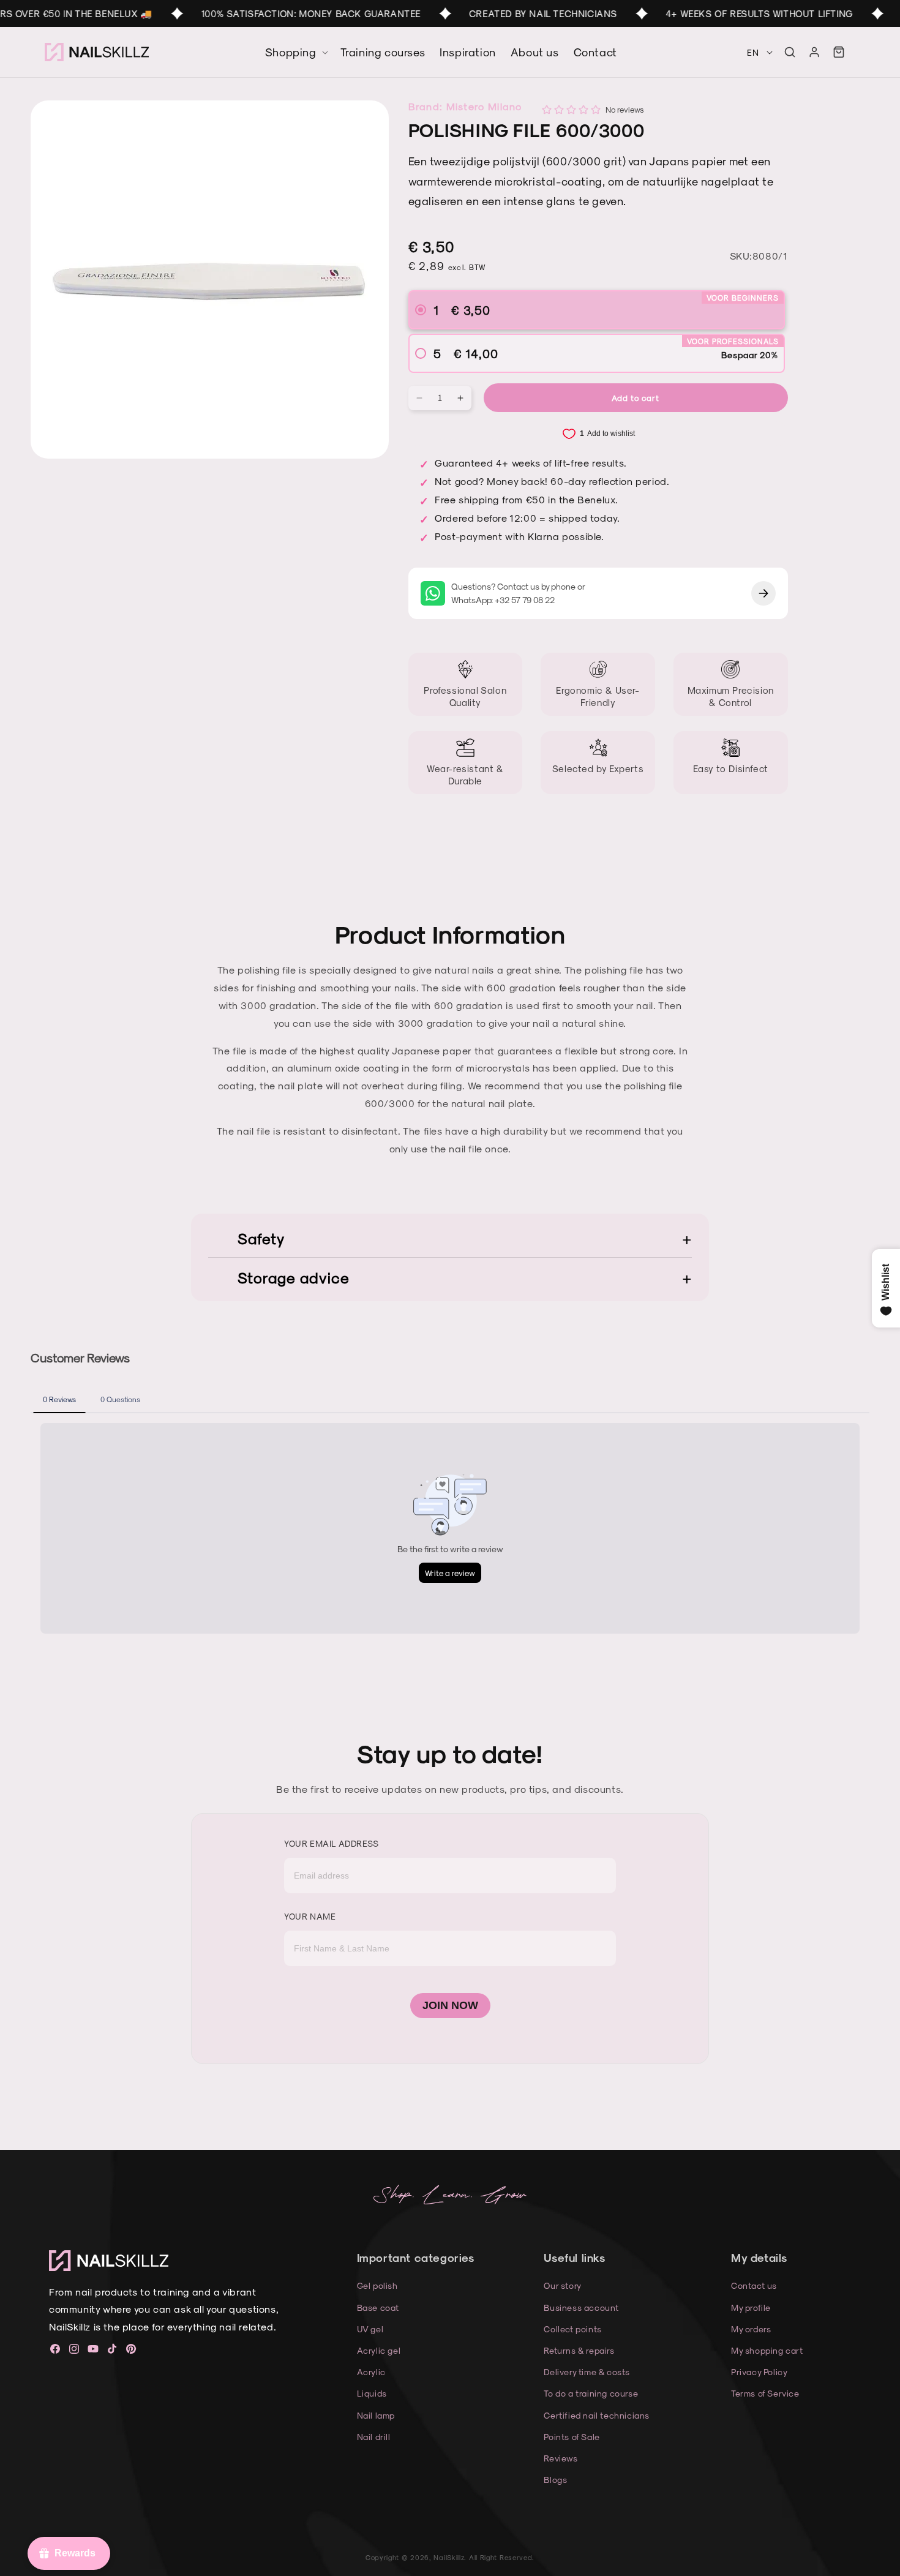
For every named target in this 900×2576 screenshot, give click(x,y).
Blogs (555, 2480)
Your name (310, 1916)
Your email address (332, 1843)
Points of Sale (572, 2437)
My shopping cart (767, 2350)
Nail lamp (376, 2415)
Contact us (754, 2285)
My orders (751, 2329)
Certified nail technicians (597, 2415)
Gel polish (377, 2285)
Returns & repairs (579, 2350)
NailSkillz (449, 2557)
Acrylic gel (379, 2350)
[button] (790, 52)
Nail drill (374, 2437)
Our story (562, 2285)
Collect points (572, 2329)
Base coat (378, 2308)
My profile (751, 2308)
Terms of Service (765, 2393)
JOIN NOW (450, 2005)
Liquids (372, 2393)
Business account (581, 2308)
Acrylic (371, 2372)
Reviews (561, 2458)
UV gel (370, 2329)
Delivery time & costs (587, 2372)
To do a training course (591, 2393)
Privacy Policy (759, 2372)
